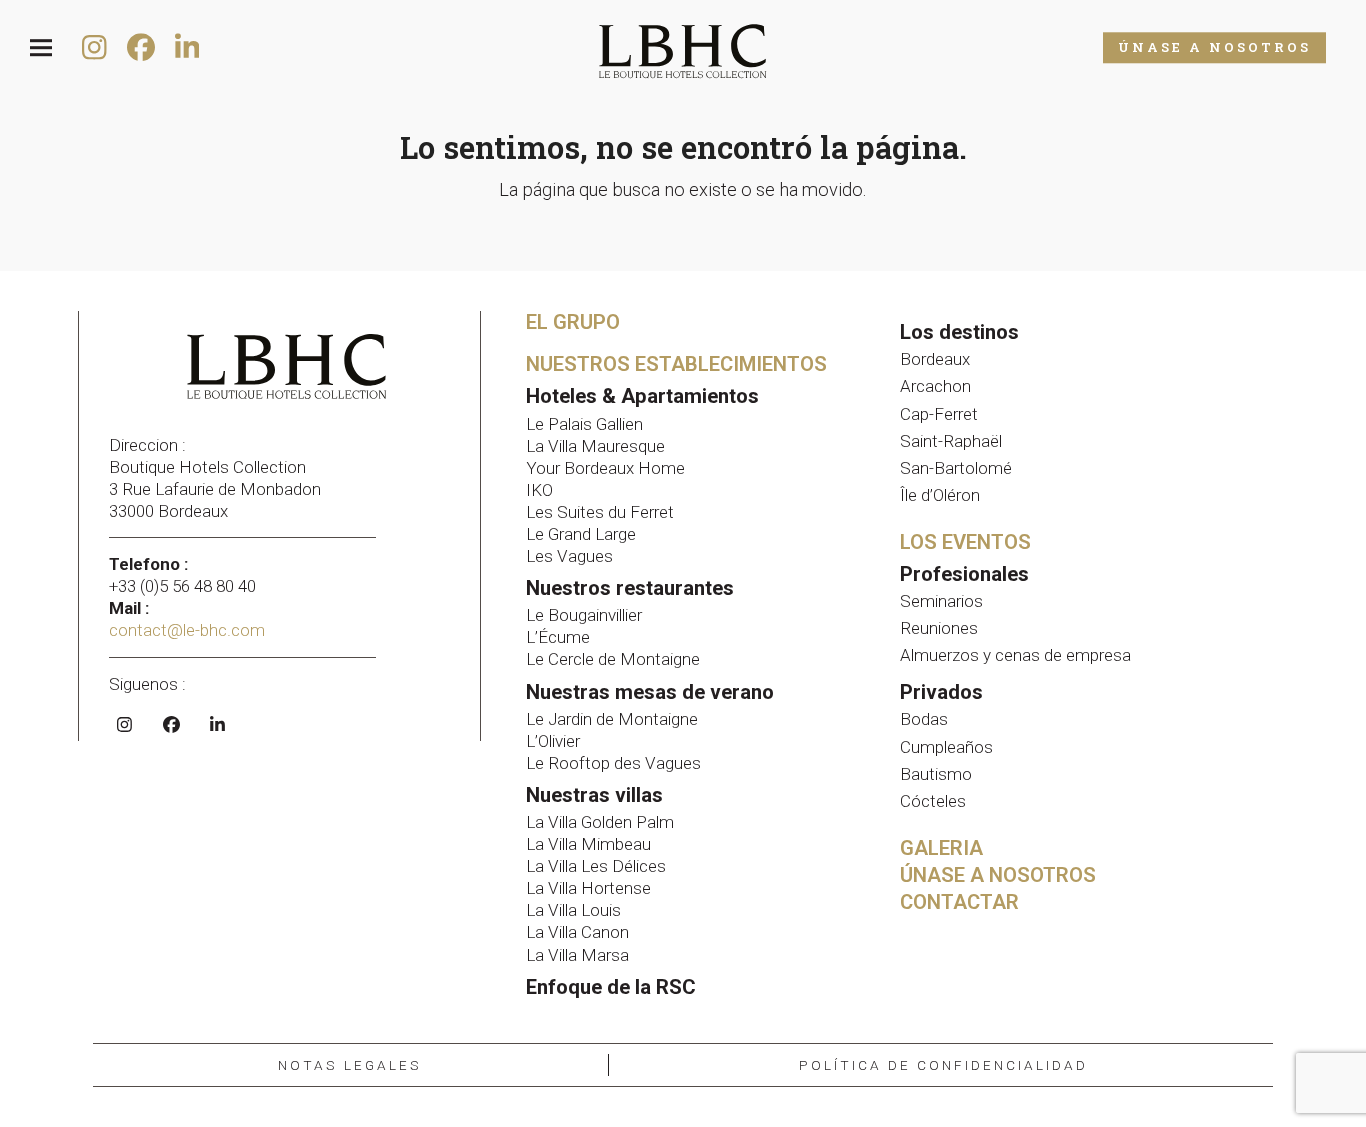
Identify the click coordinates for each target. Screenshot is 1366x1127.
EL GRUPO (573, 322)
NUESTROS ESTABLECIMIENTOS (676, 364)
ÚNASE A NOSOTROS (1214, 47)
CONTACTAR (959, 902)
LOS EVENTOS (965, 542)
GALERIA (941, 848)
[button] (41, 48)
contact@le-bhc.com (189, 630)
